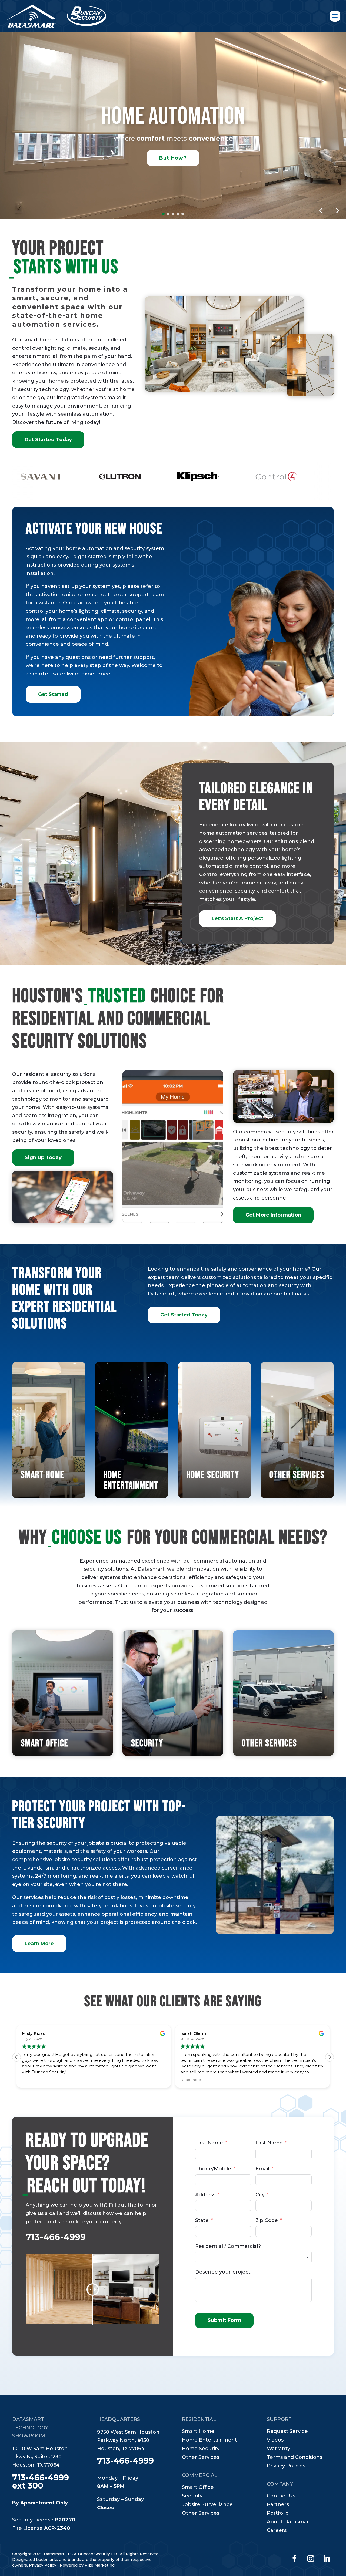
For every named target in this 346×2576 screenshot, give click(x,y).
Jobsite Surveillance (207, 2505)
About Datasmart (289, 2522)
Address (205, 2195)
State (202, 2220)
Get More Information (273, 1215)
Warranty (278, 2449)
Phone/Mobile (213, 2169)
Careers (277, 2531)
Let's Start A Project (237, 918)
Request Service (287, 2432)
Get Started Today (48, 440)
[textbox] (253, 2257)
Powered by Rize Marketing (87, 2565)
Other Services (201, 2458)
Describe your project (223, 2272)
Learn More (39, 1944)
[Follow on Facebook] (294, 2559)
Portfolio (278, 2514)
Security (192, 2496)
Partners (278, 2505)
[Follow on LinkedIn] (327, 2559)
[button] (163, 214)
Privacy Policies (286, 2466)
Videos (275, 2440)
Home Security (201, 2449)
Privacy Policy (43, 2565)
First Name (209, 2143)
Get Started (53, 694)
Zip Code (267, 2220)
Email (262, 2169)
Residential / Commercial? (228, 2246)
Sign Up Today (43, 1157)
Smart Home (198, 2432)
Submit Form (224, 2320)
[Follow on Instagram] (311, 2559)
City (260, 2195)
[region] (173, 120)
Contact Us (281, 2496)
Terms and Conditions (295, 2458)
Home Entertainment (209, 2440)
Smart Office (198, 2488)
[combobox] (253, 2257)
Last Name (269, 2143)
